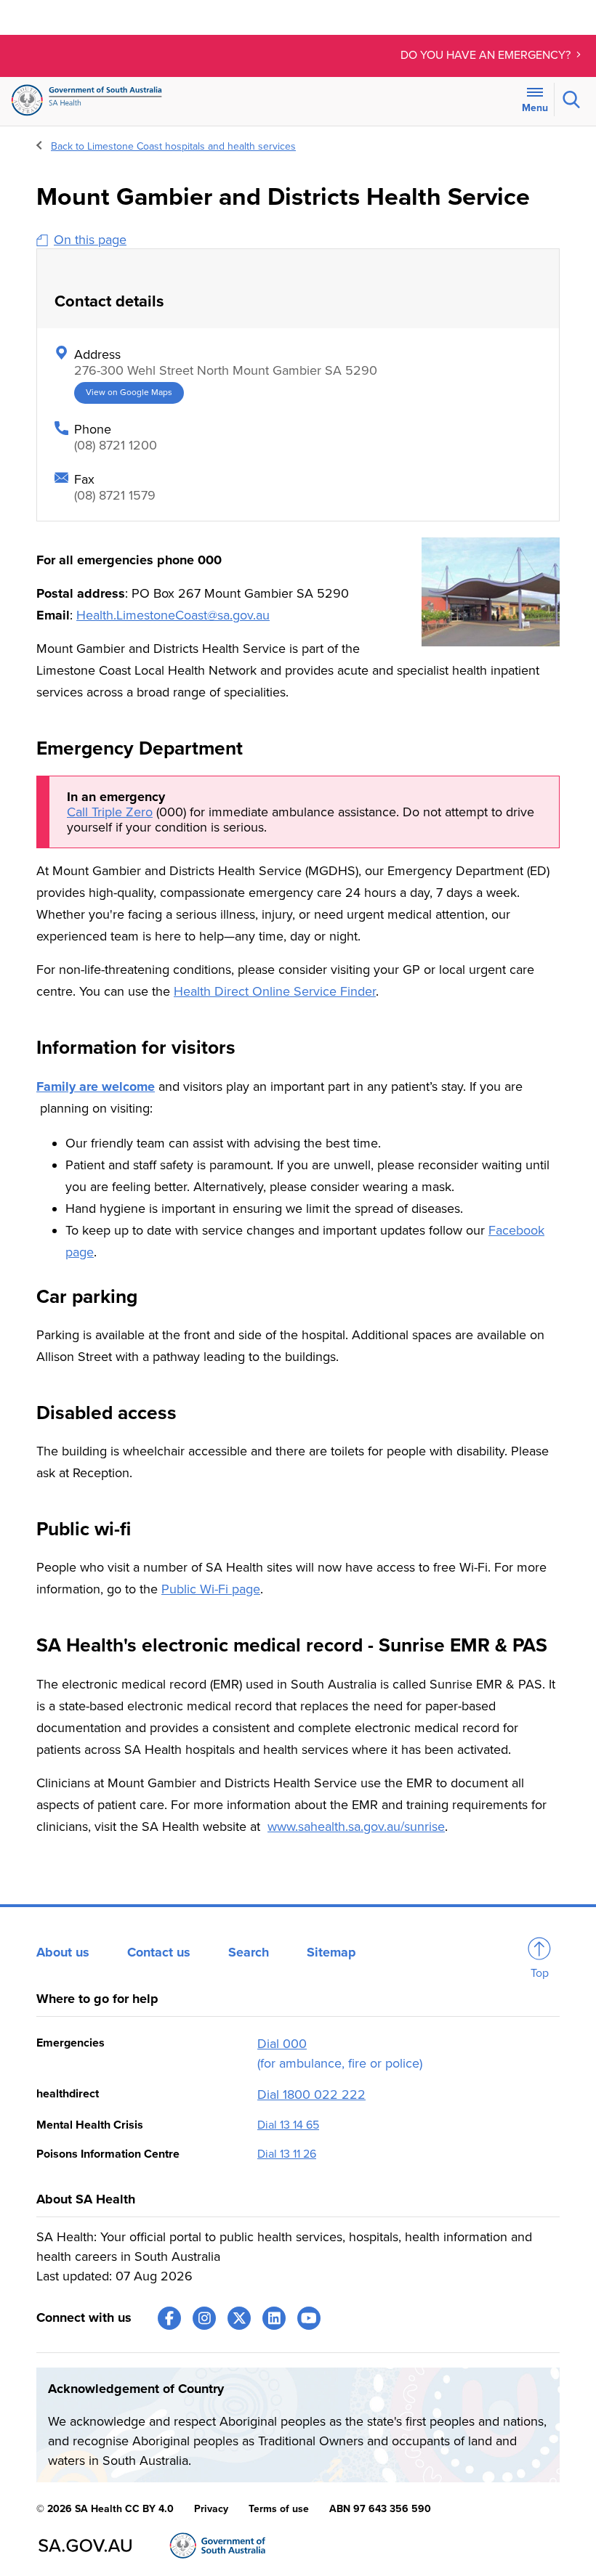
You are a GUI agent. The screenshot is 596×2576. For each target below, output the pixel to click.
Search (249, 1952)
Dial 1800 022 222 (311, 2094)
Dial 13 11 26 (287, 2154)
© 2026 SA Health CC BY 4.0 (105, 2509)
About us (63, 1952)
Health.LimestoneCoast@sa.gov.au (173, 615)
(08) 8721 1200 (116, 445)
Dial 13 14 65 (288, 2125)
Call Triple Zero (110, 812)
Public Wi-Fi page (211, 1589)
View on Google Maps (129, 393)
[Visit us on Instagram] (204, 2318)
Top (540, 1973)
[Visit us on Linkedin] (274, 2318)
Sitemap (331, 1952)
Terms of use (279, 2509)
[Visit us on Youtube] (309, 2318)
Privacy (211, 2509)
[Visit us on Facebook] (169, 2318)
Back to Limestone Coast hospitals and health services (173, 146)
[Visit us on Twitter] (239, 2318)
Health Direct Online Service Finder (275, 991)
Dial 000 (282, 2044)
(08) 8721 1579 (115, 495)
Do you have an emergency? (487, 55)
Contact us (159, 1952)
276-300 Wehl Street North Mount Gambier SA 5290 (226, 370)
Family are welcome (96, 1086)
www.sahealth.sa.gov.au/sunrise (356, 1827)
